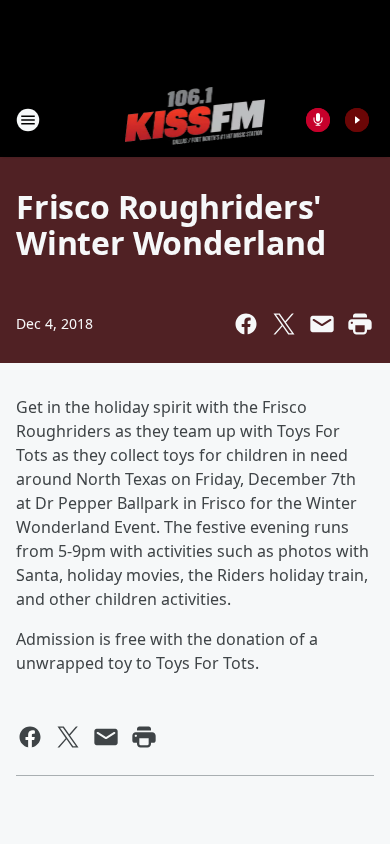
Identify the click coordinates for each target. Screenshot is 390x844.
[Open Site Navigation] (28, 120)
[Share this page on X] (284, 324)
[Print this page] (360, 324)
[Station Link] (195, 119)
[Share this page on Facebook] (246, 324)
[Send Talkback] (318, 120)
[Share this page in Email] (322, 324)
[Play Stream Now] (357, 120)
